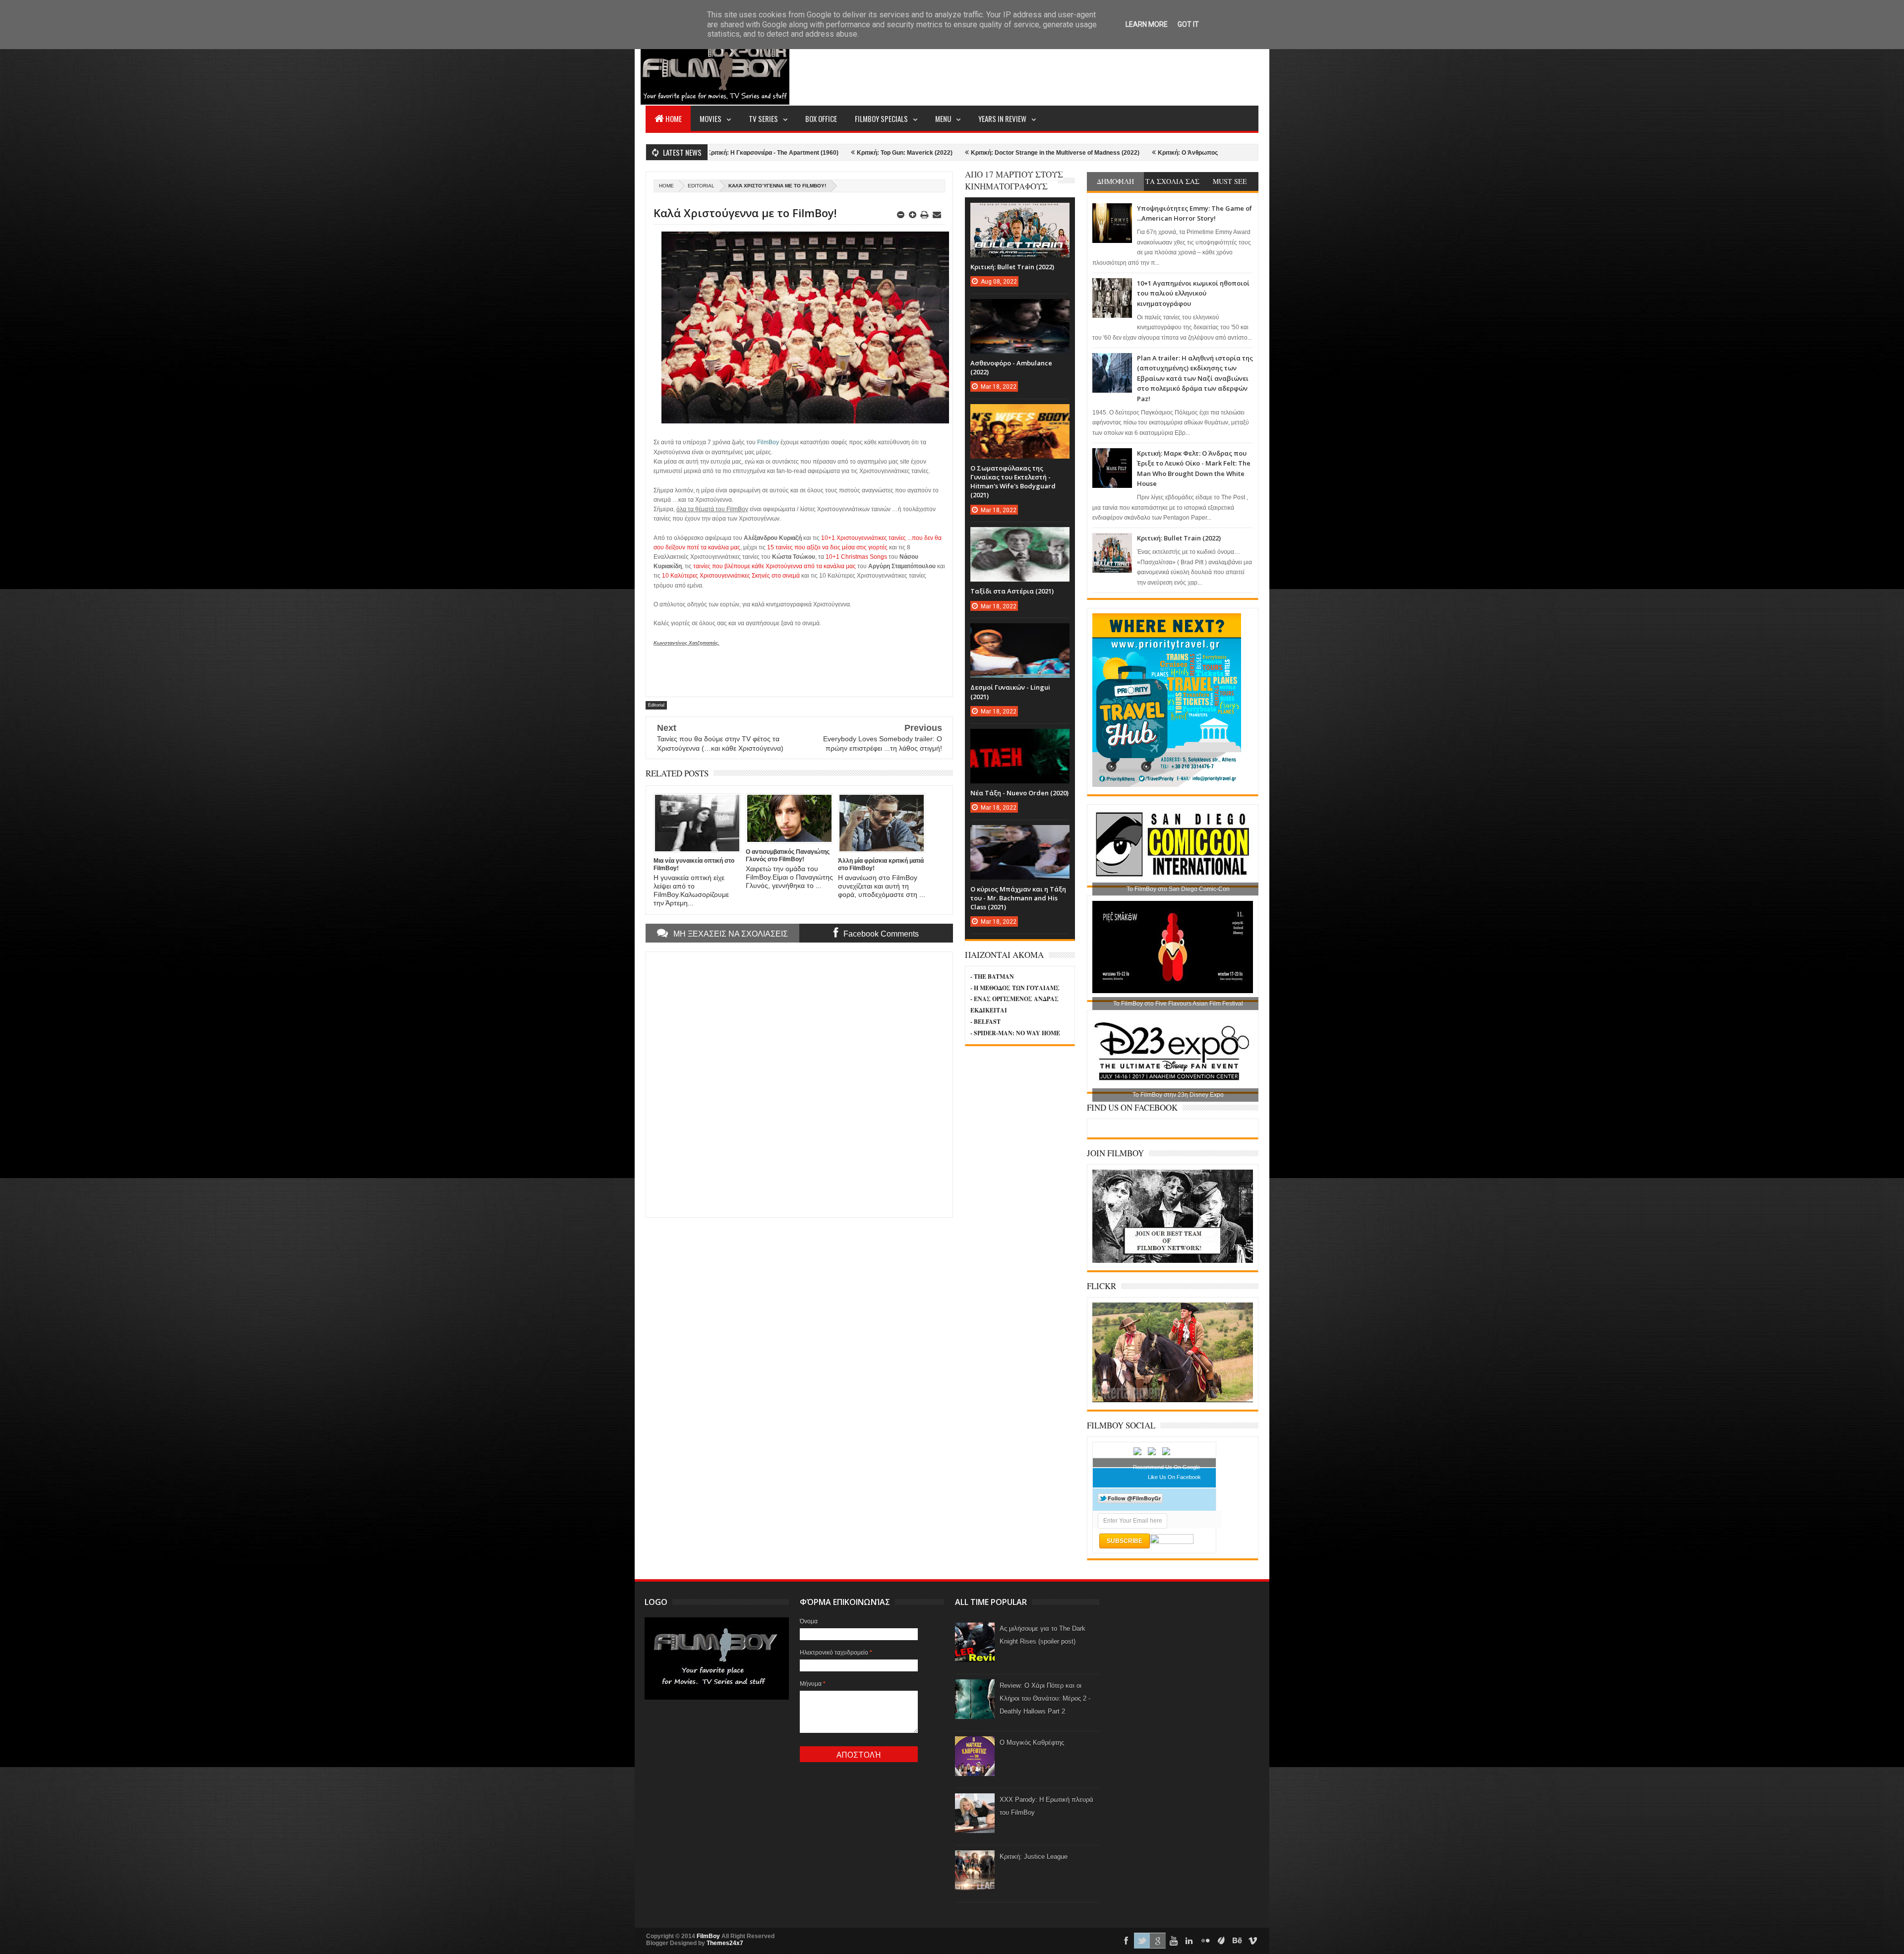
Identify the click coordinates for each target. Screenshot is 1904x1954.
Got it (1188, 24)
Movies (711, 118)
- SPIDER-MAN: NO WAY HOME (1015, 1033)
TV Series (763, 118)
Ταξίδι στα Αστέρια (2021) (1012, 591)
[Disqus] (799, 1083)
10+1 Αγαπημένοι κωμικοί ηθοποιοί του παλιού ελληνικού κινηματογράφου (1193, 293)
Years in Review (1002, 118)
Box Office (821, 118)
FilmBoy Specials (881, 118)
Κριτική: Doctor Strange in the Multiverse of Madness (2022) (850, 153)
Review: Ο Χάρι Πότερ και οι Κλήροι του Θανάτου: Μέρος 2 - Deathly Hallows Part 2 (1045, 1698)
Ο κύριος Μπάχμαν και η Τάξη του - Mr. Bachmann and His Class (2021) (1018, 898)
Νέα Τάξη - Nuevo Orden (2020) (1019, 793)
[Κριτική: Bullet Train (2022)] (1020, 213)
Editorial (701, 186)
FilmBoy (708, 1936)
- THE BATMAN (992, 977)
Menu (943, 118)
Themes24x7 (725, 1943)
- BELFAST (985, 1022)
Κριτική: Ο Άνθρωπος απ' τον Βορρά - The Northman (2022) (1036, 153)
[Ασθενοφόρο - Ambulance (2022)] (1020, 309)
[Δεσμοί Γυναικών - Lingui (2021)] (1020, 633)
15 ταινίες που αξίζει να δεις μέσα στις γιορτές (827, 547)
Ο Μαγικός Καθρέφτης (1032, 1743)
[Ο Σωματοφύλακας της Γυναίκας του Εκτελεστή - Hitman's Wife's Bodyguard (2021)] (1020, 414)
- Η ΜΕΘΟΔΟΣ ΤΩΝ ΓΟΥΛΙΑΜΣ (1015, 988)
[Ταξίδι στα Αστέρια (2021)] (1020, 537)
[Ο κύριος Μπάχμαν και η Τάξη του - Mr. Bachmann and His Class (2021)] (1020, 835)
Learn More (1147, 24)
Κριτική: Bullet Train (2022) (1179, 538)
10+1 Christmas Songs (856, 557)
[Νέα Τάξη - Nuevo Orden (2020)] (1020, 739)
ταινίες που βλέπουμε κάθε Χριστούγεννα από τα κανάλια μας (774, 566)
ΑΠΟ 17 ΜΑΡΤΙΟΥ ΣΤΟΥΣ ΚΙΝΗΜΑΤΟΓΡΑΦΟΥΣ (1014, 180)
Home (674, 118)
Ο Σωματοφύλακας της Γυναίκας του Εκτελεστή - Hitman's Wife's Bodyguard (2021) (1013, 482)
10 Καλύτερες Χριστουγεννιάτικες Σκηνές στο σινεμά (731, 576)
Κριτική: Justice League (1034, 1857)
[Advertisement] (1078, 67)
